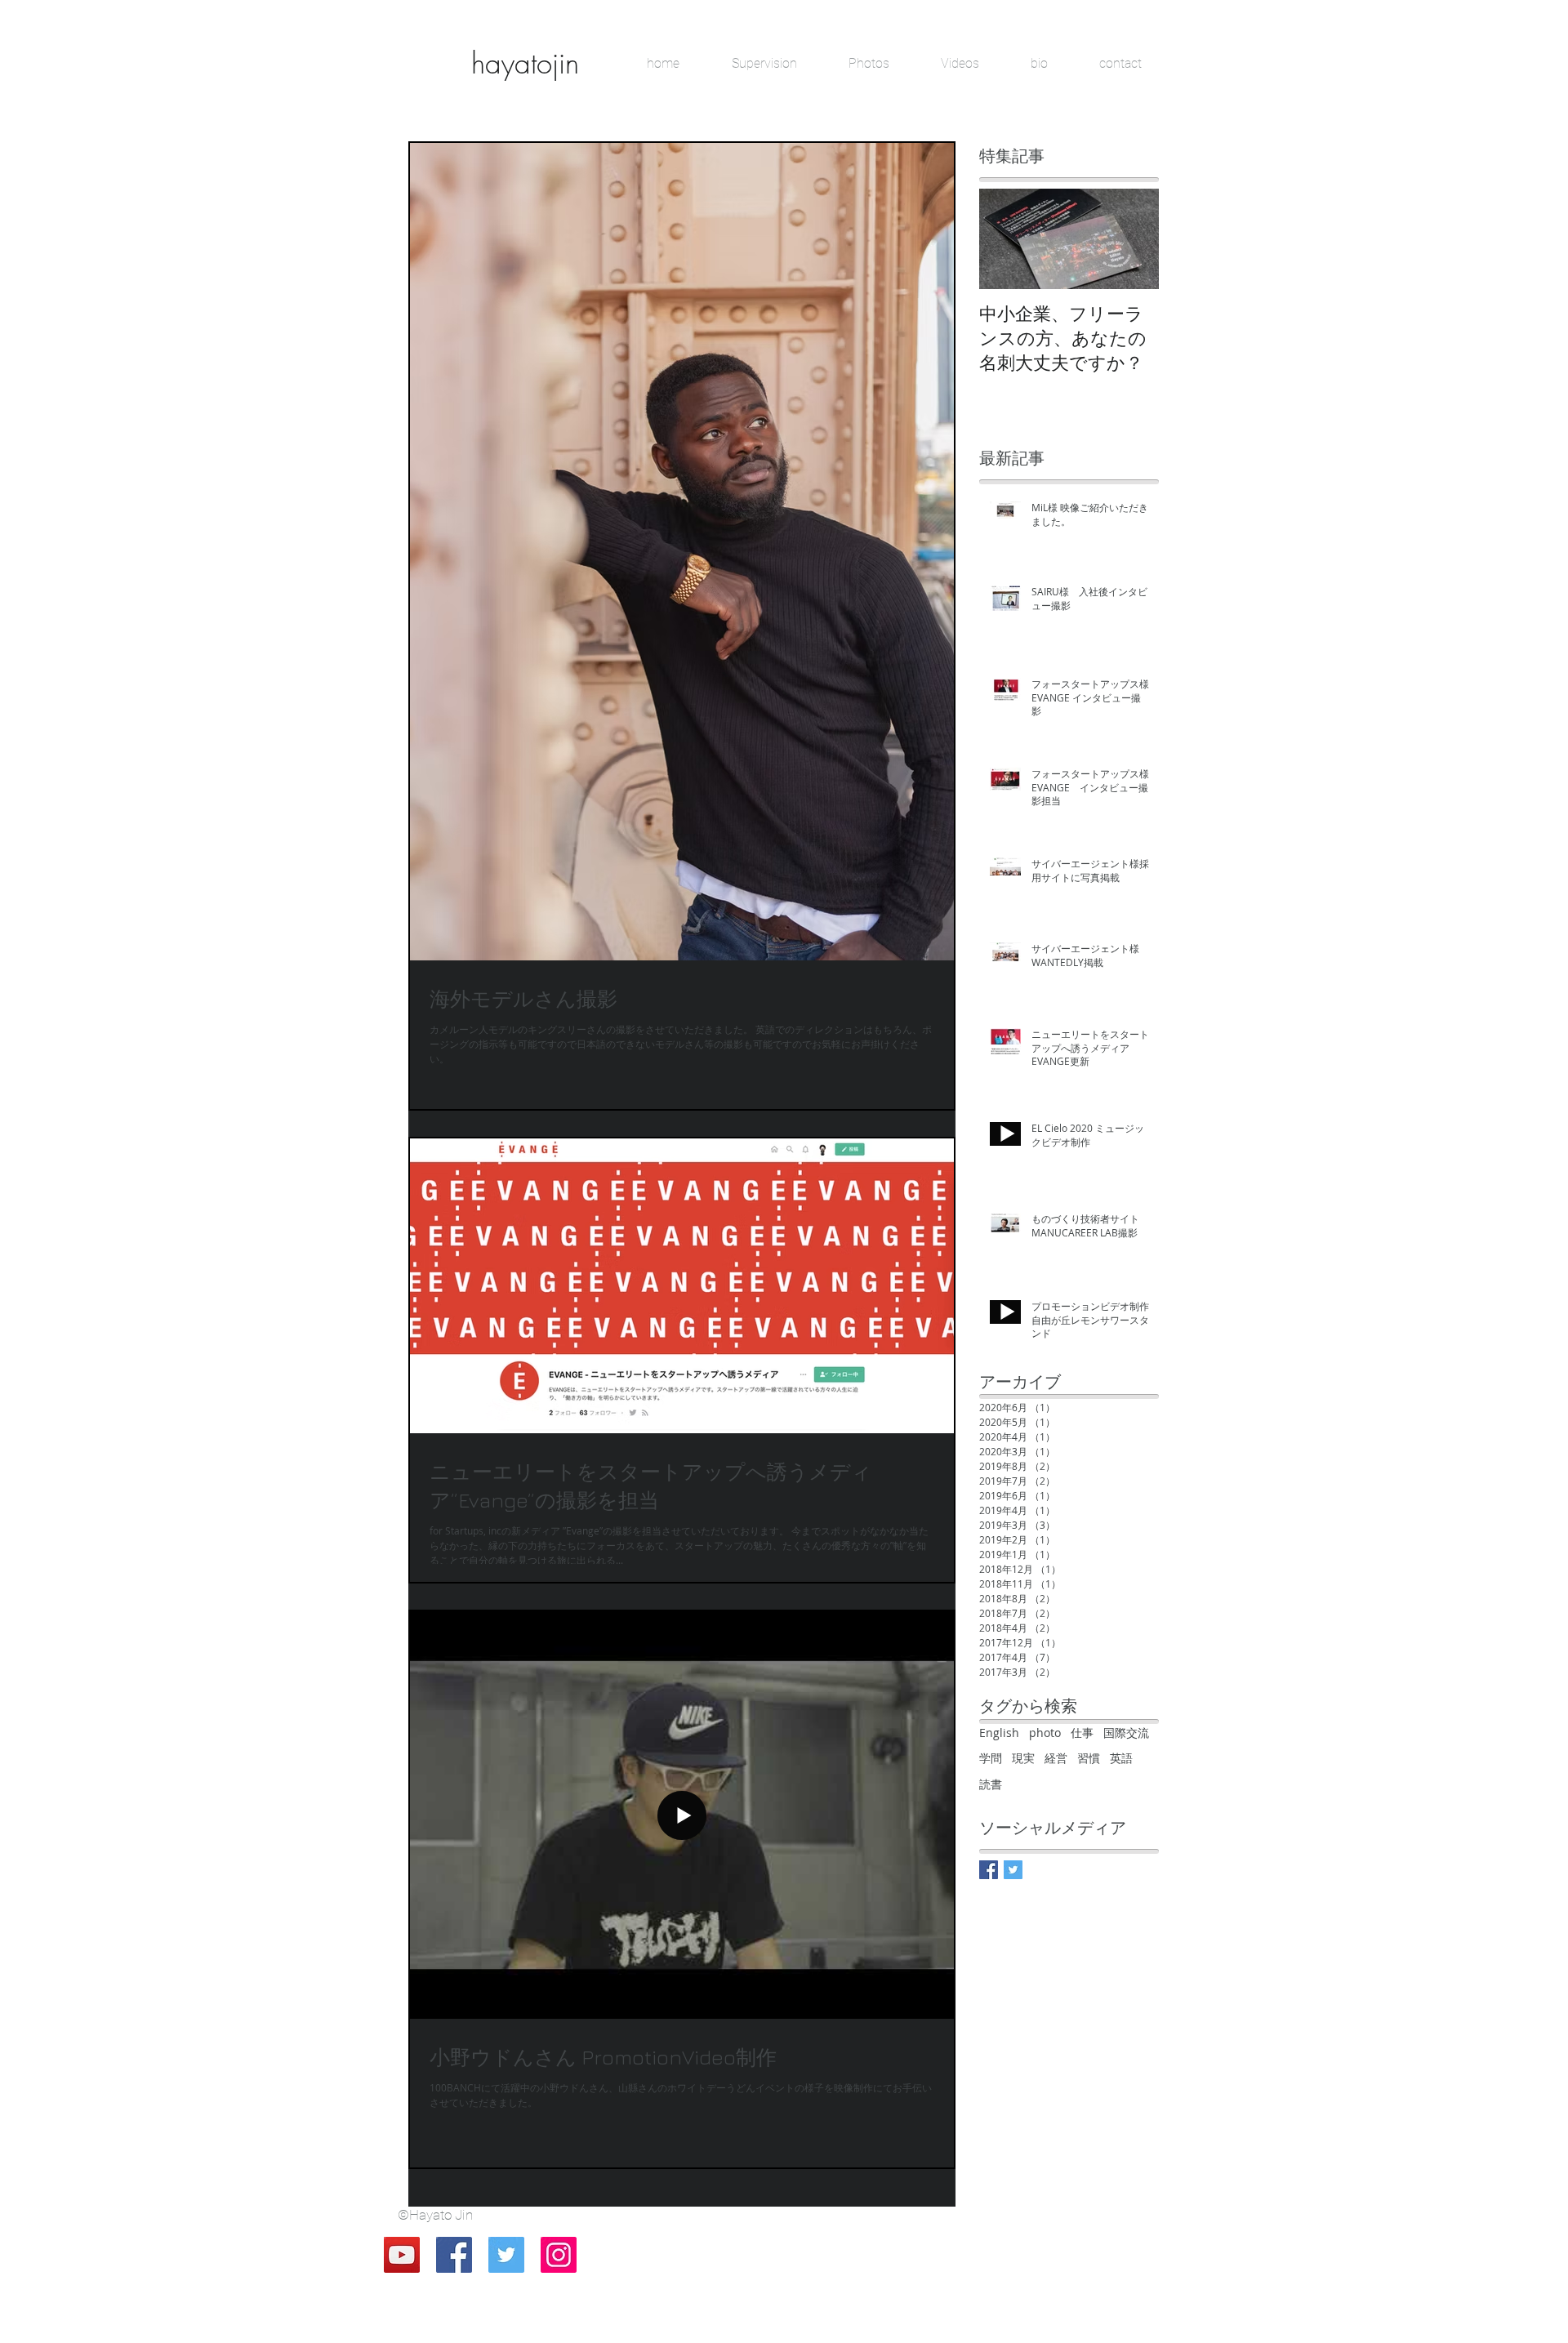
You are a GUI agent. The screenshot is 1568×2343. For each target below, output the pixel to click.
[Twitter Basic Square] (1013, 1870)
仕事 (1082, 1733)
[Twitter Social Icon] (506, 2255)
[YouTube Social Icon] (402, 2255)
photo (1045, 1733)
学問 (991, 1758)
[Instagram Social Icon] (559, 2255)
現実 (1023, 1758)
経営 (1056, 1758)
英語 (1121, 1758)
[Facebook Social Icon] (454, 2255)
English (999, 1733)
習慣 (1089, 1758)
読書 (991, 1784)
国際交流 (1126, 1733)
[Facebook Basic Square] (989, 1870)
